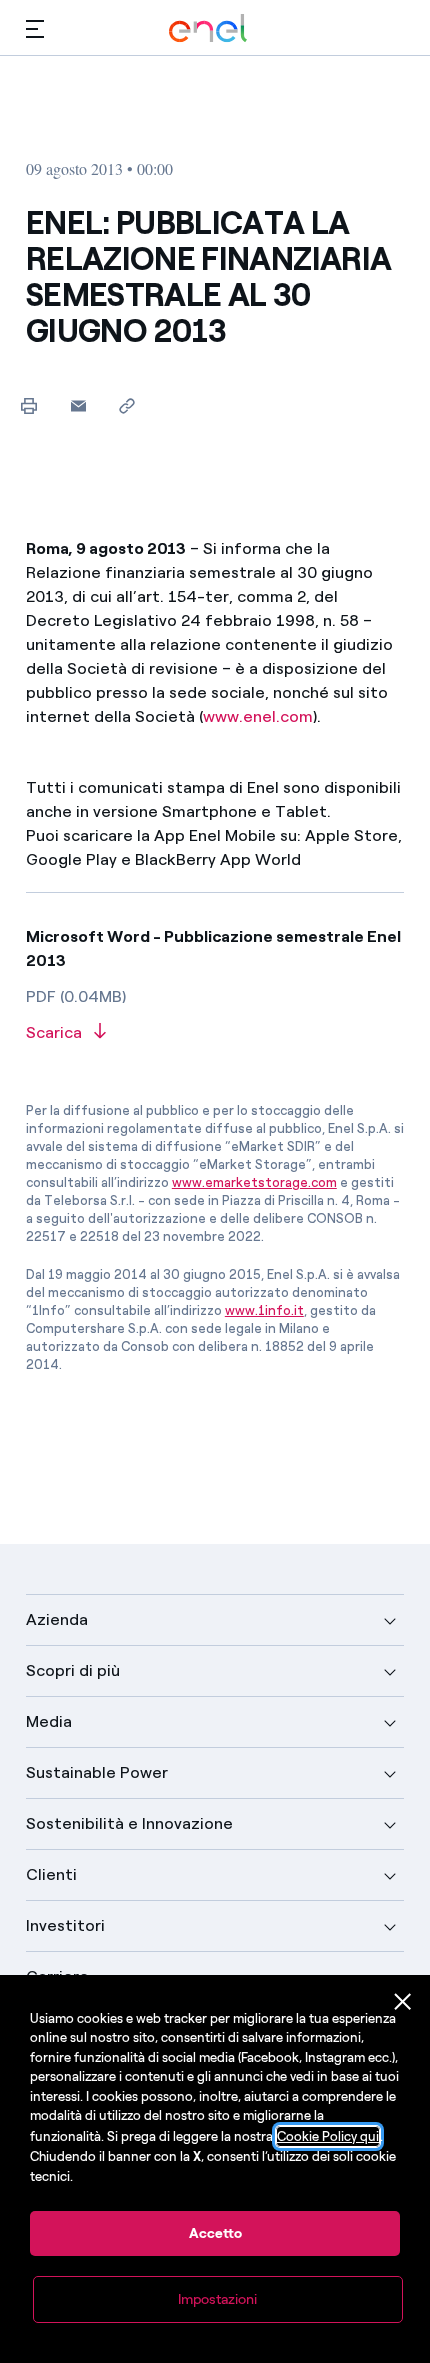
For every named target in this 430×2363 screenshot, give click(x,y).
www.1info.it (264, 1310)
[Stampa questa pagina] (29, 405)
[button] (35, 28)
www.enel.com (258, 716)
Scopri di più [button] (73, 1670)
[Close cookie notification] (403, 2002)
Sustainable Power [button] (97, 1772)
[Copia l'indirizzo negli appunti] (127, 405)
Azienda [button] (57, 1619)
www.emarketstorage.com (254, 1182)
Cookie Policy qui (328, 2136)
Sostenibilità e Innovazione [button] (129, 1823)
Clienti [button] (51, 1874)
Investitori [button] (65, 1925)
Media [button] (49, 1721)
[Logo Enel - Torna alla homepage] (208, 28)
